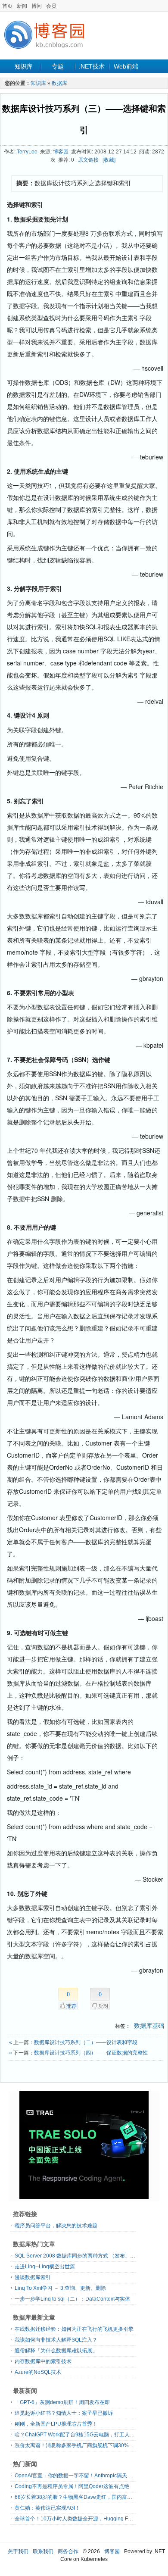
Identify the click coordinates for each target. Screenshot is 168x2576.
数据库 (59, 83)
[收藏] (109, 160)
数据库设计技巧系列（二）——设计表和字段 (86, 2042)
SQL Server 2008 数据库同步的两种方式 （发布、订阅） (80, 2256)
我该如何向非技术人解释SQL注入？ (56, 2340)
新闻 (22, 6)
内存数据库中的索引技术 (43, 2361)
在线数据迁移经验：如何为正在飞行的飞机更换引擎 (74, 2329)
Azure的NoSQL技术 (38, 2372)
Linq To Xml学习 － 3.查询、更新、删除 (60, 2288)
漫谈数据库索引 (33, 2277)
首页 (7, 6)
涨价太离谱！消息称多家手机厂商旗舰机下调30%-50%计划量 (86, 2445)
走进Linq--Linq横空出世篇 (45, 2267)
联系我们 (43, 2551)
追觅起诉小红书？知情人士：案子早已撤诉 (64, 2413)
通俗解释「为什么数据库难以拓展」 (56, 2351)
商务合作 (68, 2551)
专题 (58, 66)
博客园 (61, 152)
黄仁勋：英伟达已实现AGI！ (47, 2508)
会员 (51, 6)
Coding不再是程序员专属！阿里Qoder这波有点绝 (72, 2486)
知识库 (24, 66)
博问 (37, 6)
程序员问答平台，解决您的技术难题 (56, 2226)
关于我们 (18, 2551)
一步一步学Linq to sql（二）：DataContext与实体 (72, 2299)
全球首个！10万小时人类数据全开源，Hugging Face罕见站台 (86, 2519)
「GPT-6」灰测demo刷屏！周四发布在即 (62, 2402)
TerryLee (27, 152)
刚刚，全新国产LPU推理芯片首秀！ (56, 2424)
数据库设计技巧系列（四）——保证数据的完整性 (91, 2053)
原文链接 (88, 160)
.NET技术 (92, 66)
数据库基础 (149, 2026)
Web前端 (126, 66)
